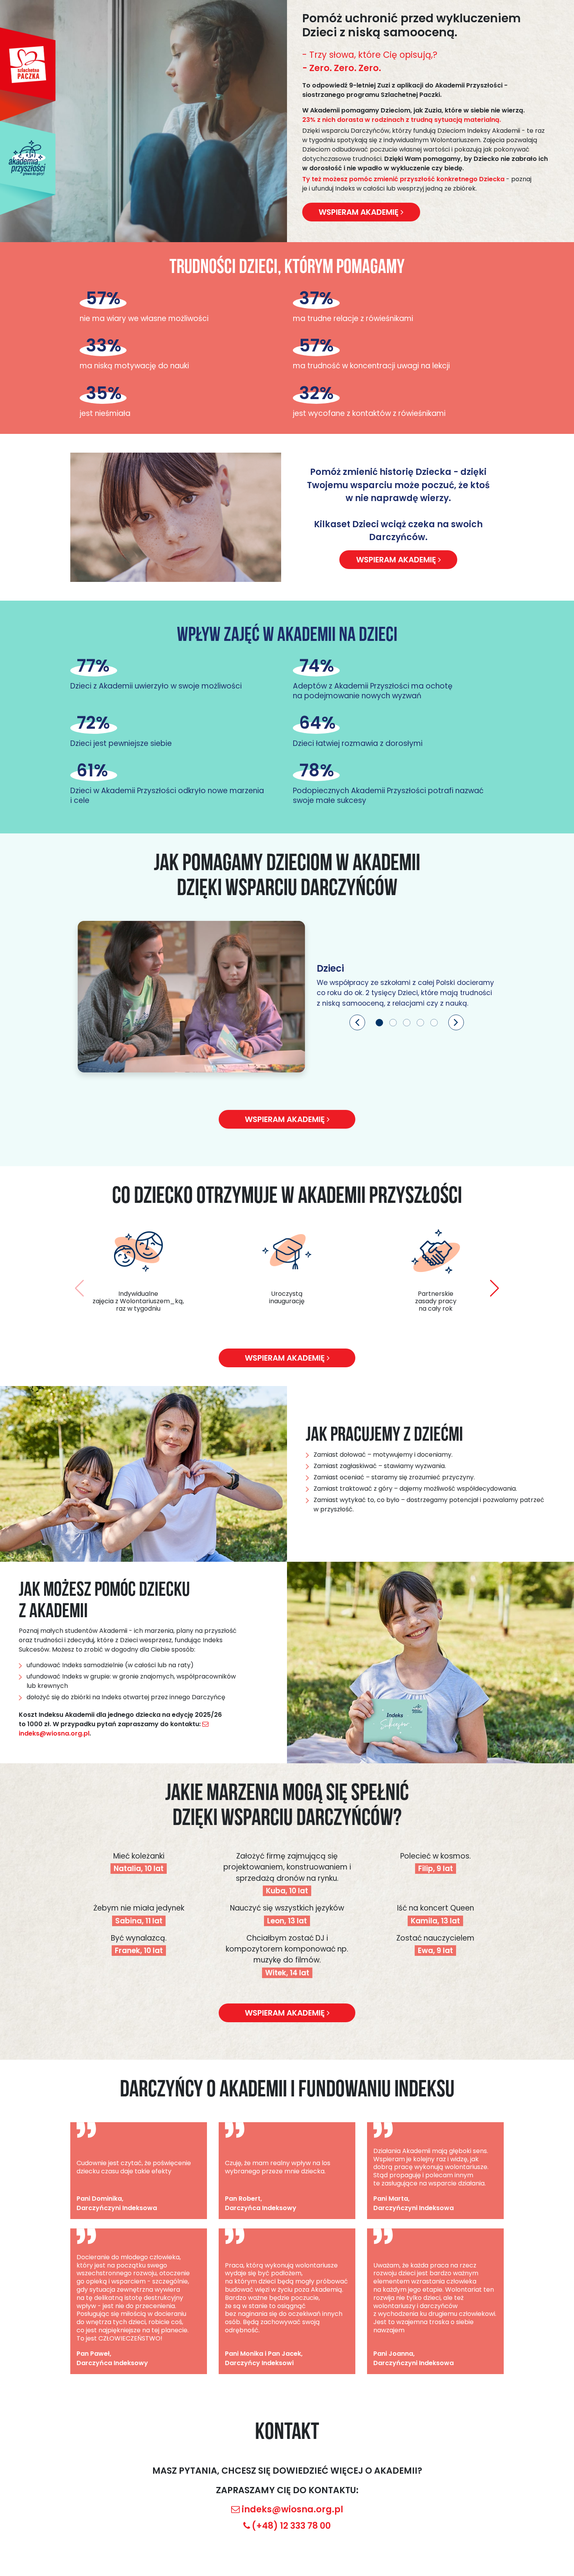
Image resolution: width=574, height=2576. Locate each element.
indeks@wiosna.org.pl (292, 2509)
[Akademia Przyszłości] (28, 168)
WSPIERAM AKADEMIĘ (397, 560)
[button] (357, 1022)
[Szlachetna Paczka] (28, 74)
